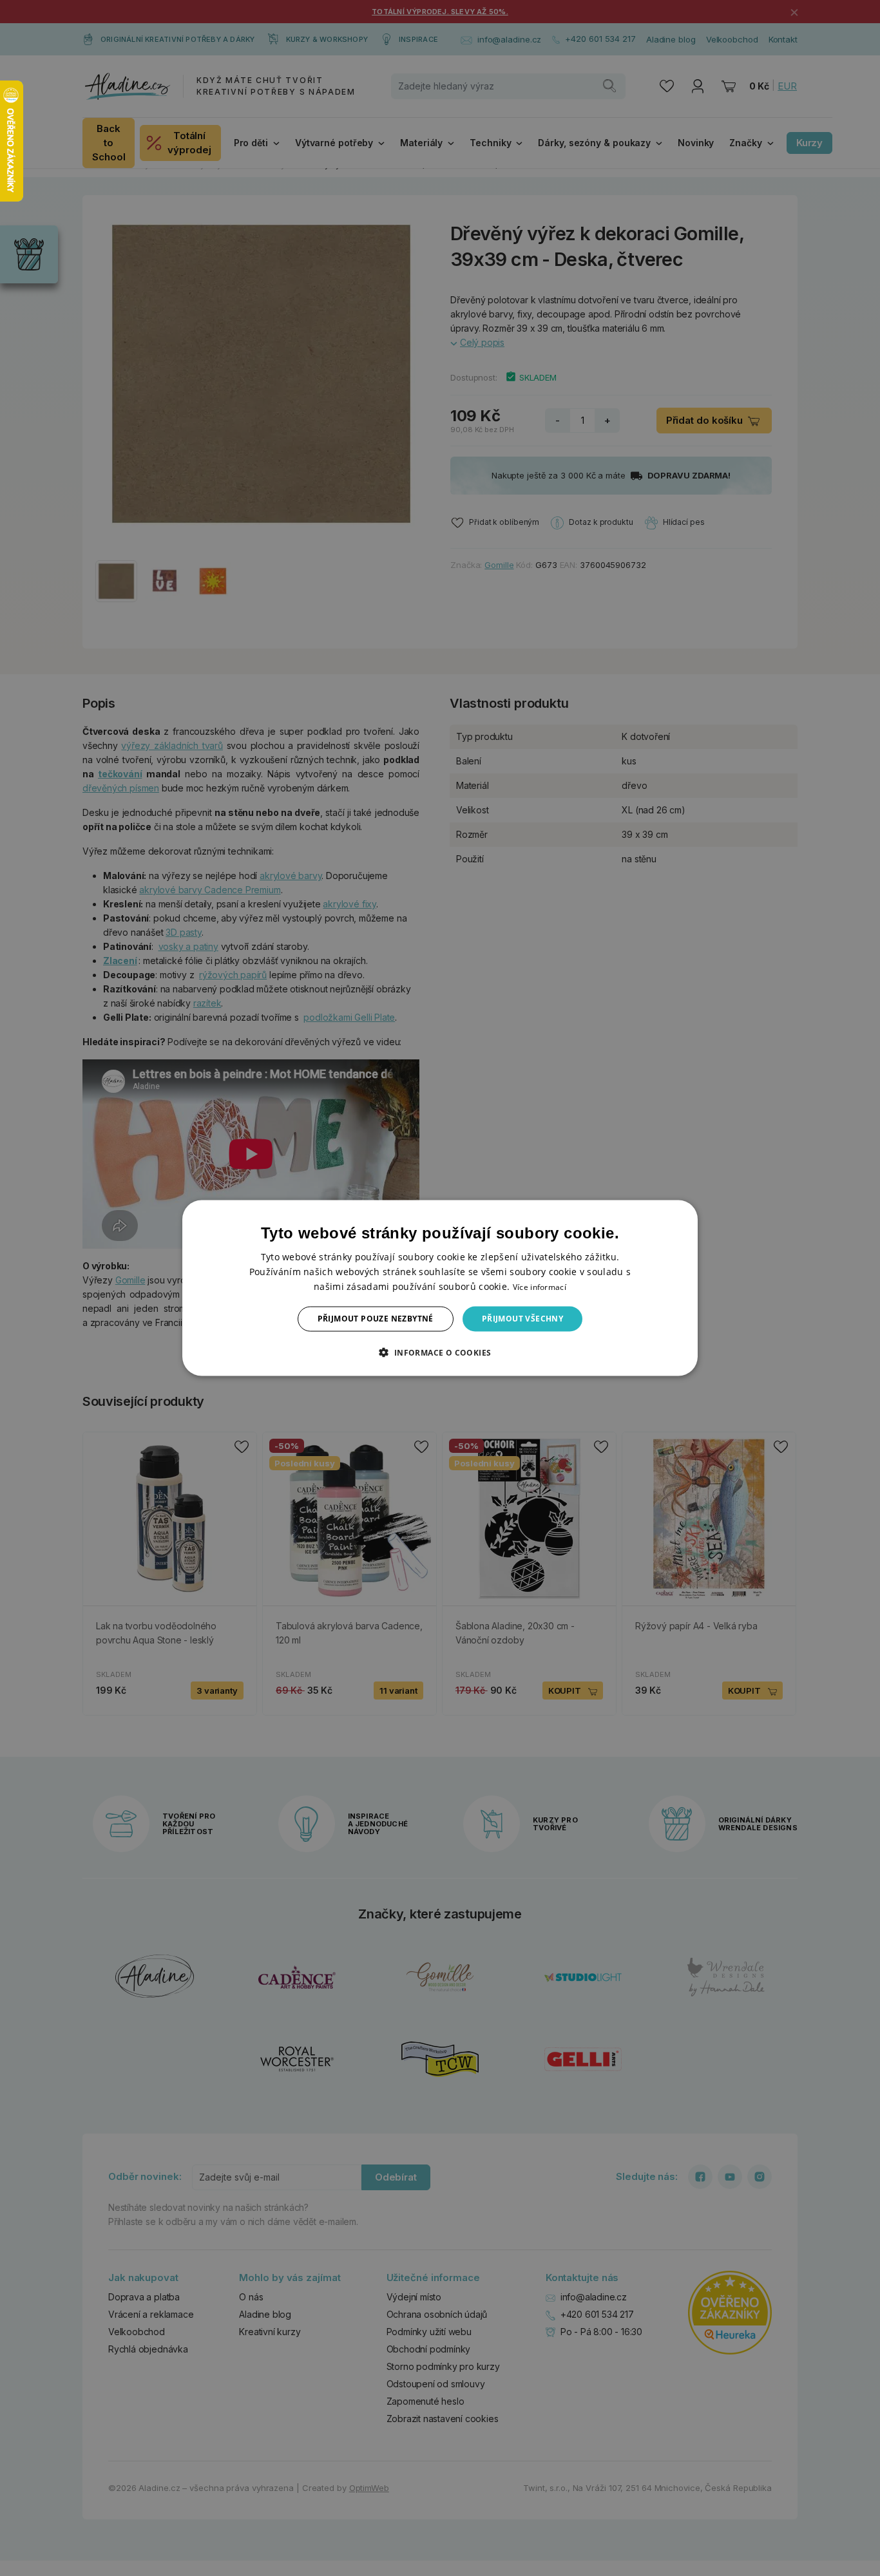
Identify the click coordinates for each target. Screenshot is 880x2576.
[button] (440, 1352)
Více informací (540, 1287)
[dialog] (440, 1288)
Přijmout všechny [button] (522, 1319)
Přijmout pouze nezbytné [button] (376, 1319)
